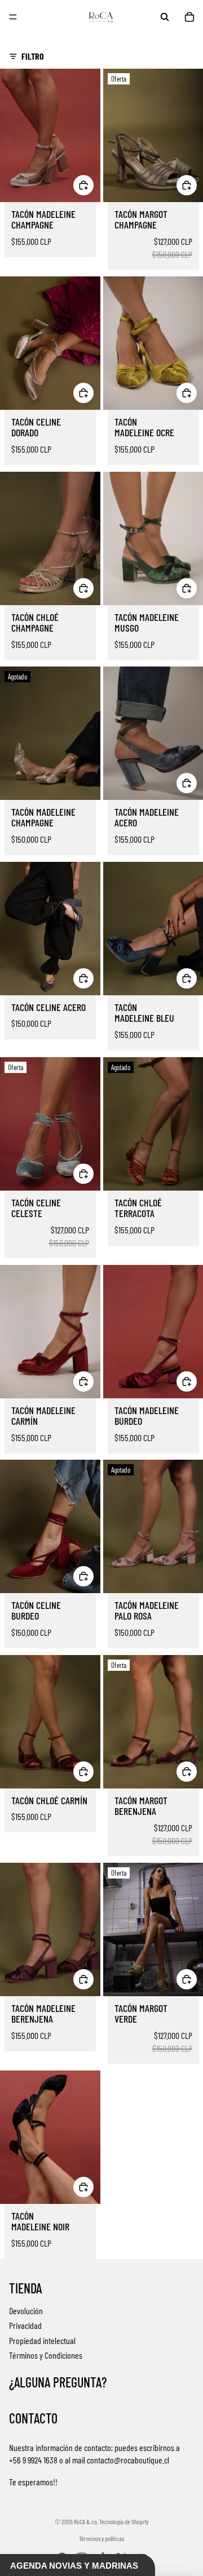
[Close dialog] (191, 1230)
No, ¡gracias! (53, 1339)
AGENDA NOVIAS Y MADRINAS (74, 2566)
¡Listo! (53, 1323)
